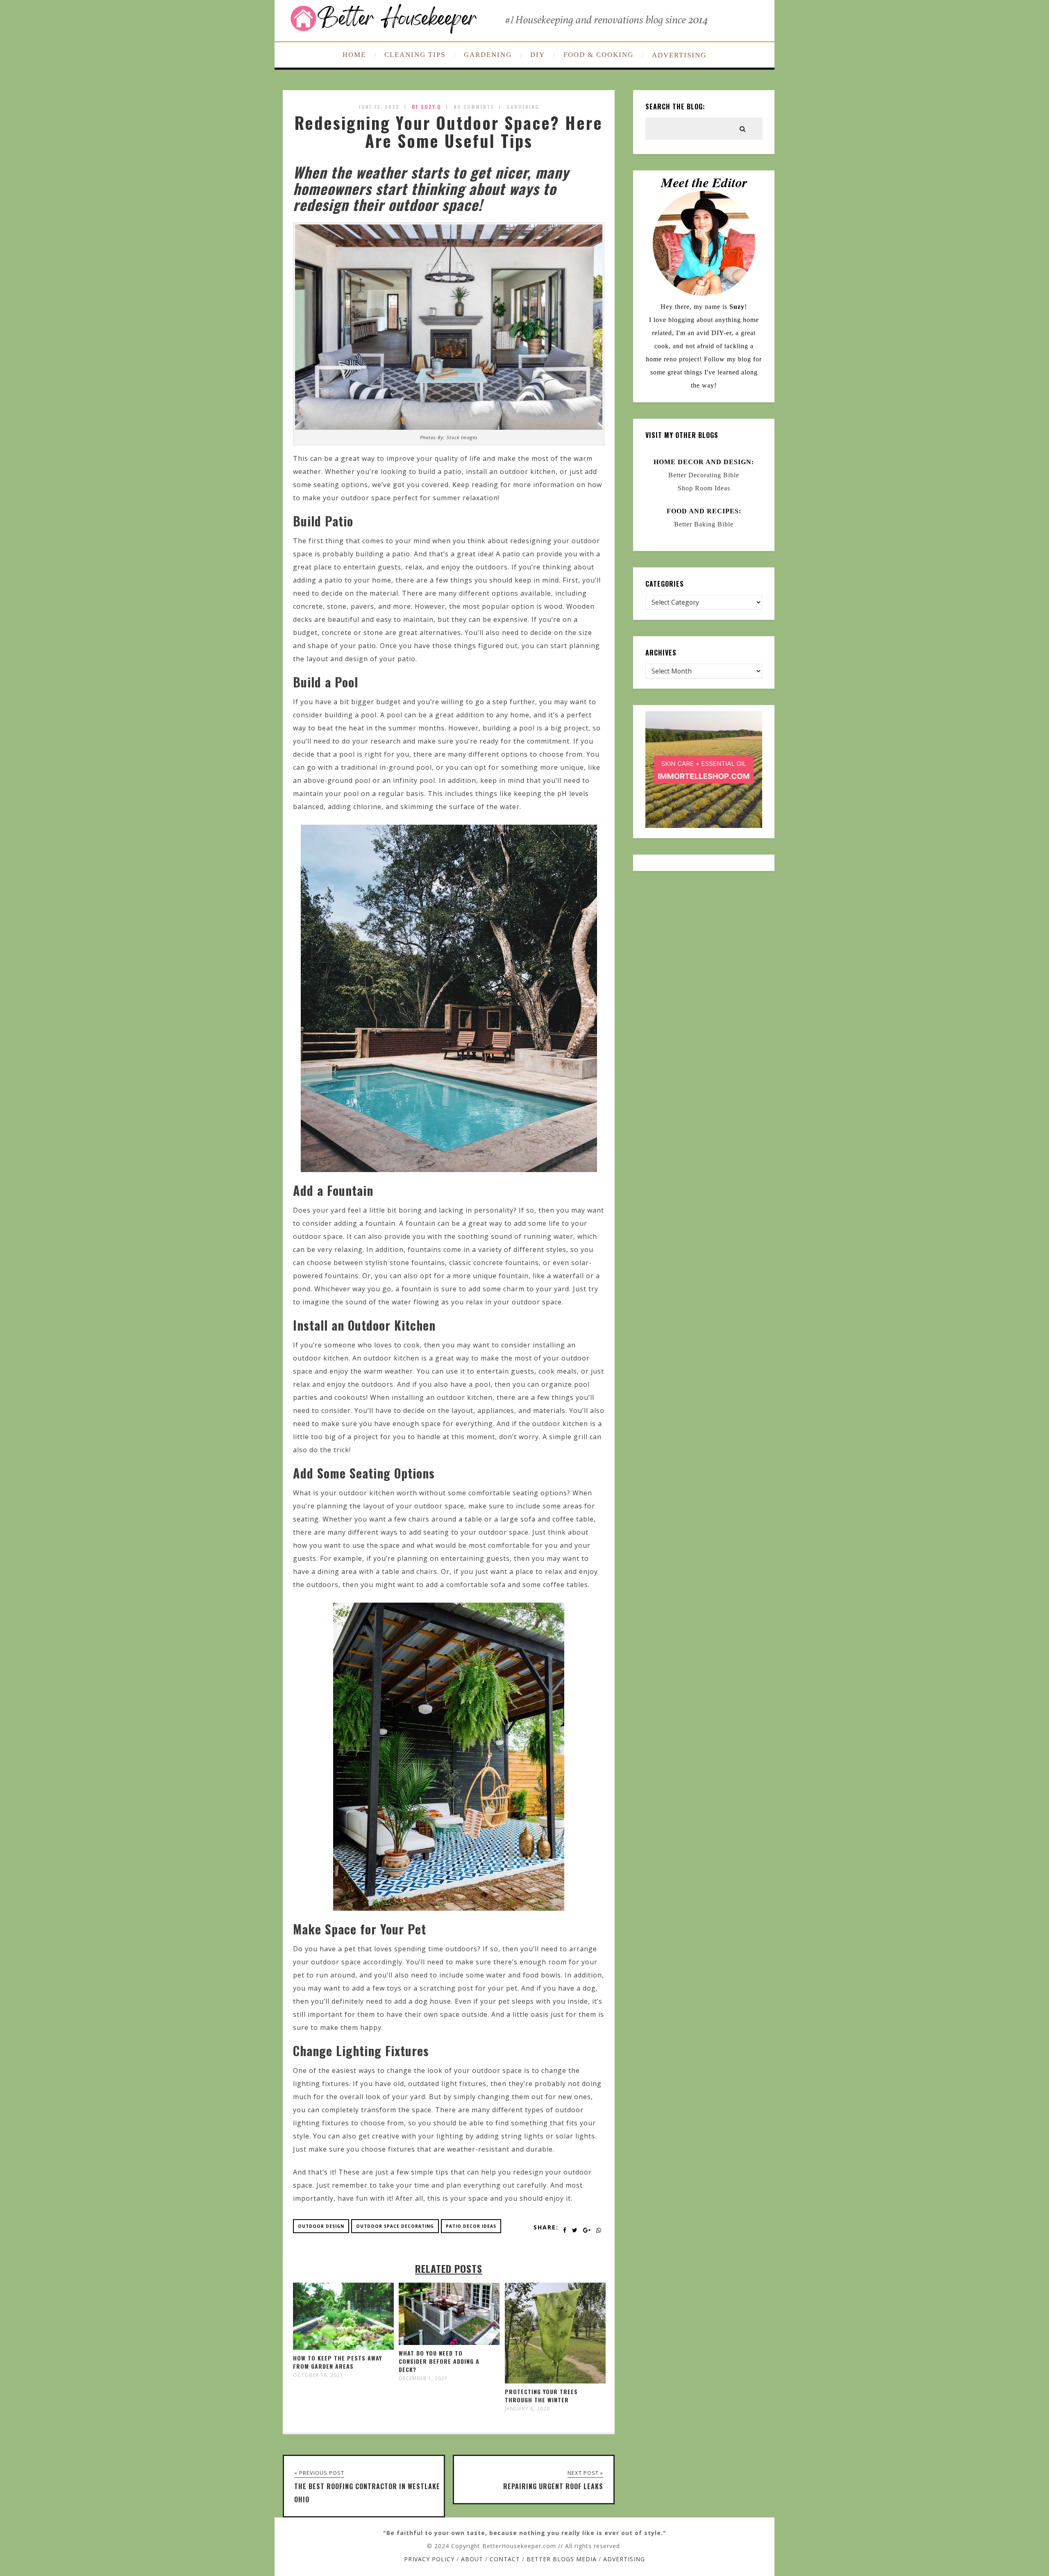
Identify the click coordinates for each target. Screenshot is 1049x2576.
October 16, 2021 (318, 2375)
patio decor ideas (471, 2226)
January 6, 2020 (527, 2409)
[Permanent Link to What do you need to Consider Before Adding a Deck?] (449, 2342)
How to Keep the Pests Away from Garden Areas (337, 2362)
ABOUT (472, 2559)
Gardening (523, 107)
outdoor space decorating (395, 2226)
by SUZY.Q (427, 107)
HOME (354, 55)
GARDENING (488, 55)
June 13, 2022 (379, 107)
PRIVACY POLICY (429, 2559)
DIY (538, 55)
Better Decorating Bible (704, 475)
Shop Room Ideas (704, 488)
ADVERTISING (679, 55)
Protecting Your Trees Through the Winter (541, 2396)
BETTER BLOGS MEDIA (562, 2559)
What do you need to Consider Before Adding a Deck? (439, 2361)
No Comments (474, 107)
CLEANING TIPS (415, 55)
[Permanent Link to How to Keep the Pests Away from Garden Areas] (343, 2347)
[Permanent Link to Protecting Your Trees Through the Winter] (555, 2381)
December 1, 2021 (423, 2379)
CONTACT (505, 2559)
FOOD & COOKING (598, 55)
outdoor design (321, 2226)
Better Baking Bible (704, 524)
